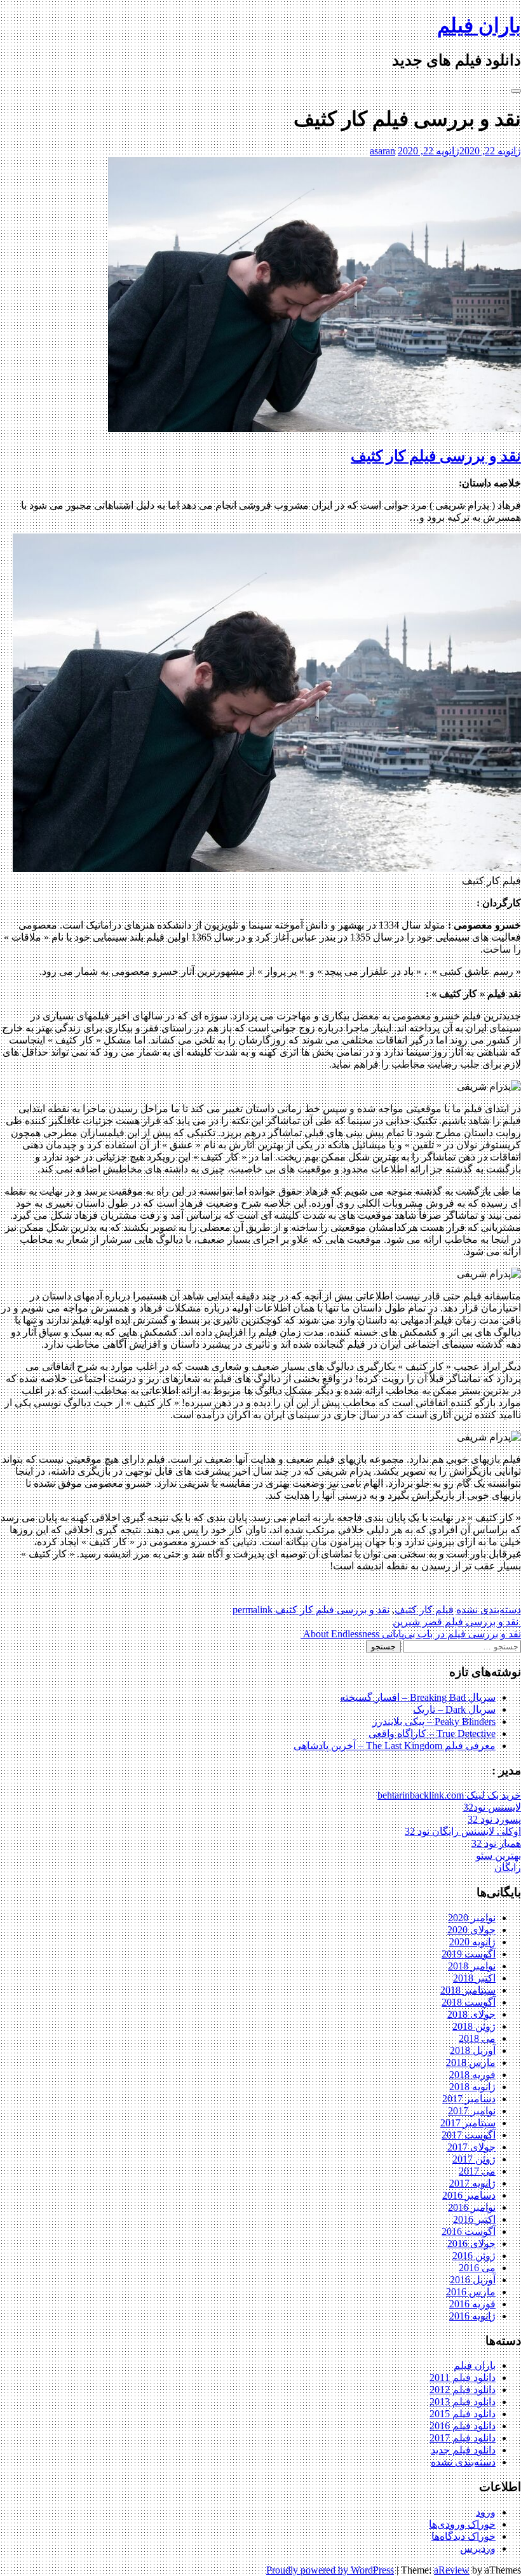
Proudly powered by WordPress (330, 2570)
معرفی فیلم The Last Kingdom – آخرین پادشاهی (395, 1746)
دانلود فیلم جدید (463, 2450)
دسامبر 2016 (469, 2195)
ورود (486, 2512)
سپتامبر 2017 (468, 2123)
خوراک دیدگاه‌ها (463, 2536)
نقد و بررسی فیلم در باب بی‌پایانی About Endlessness (411, 1634)
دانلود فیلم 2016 (463, 2426)
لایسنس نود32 (492, 1807)
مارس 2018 (471, 2063)
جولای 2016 (471, 2244)
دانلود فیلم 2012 (463, 2390)
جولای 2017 (471, 2147)
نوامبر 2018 (472, 1966)
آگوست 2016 (469, 2231)
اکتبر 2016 (474, 2219)
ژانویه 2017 (472, 2183)
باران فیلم (479, 25)
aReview (452, 2570)
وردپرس (478, 2548)
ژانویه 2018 (472, 2087)
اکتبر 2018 (474, 1978)
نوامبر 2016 (472, 2207)
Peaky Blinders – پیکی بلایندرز (434, 1721)
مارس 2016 (471, 2292)
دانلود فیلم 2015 (463, 2414)
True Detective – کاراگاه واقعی (432, 1734)
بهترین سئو (498, 1855)
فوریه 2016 (472, 2304)
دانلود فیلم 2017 (463, 2438)
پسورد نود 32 (494, 1819)
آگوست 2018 (469, 2002)
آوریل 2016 (473, 2280)
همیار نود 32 (496, 1843)
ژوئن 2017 (474, 2159)
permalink (254, 1610)
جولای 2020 (471, 1930)
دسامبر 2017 (469, 2099)
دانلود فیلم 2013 (463, 2402)
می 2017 (477, 2171)
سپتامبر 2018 (468, 1990)
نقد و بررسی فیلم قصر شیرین (457, 1622)
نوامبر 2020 (472, 1918)
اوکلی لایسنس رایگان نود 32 (463, 1831)
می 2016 (477, 2268)
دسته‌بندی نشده (489, 1610)
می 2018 (477, 2038)
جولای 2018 (471, 2014)
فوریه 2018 (472, 2075)
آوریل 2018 (473, 2050)
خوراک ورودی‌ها (462, 2524)
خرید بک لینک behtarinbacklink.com (449, 1795)
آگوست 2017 (469, 2135)
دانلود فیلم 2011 (463, 2378)
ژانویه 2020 (472, 1942)
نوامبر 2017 (472, 2111)
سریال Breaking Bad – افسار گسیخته (418, 1697)
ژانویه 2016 (472, 2316)
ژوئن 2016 (474, 2256)
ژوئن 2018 (474, 2026)
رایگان (508, 1868)
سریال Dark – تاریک (454, 1709)
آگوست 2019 (469, 1954)
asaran (382, 151)
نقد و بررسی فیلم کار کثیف (436, 456)
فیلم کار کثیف (424, 1610)
